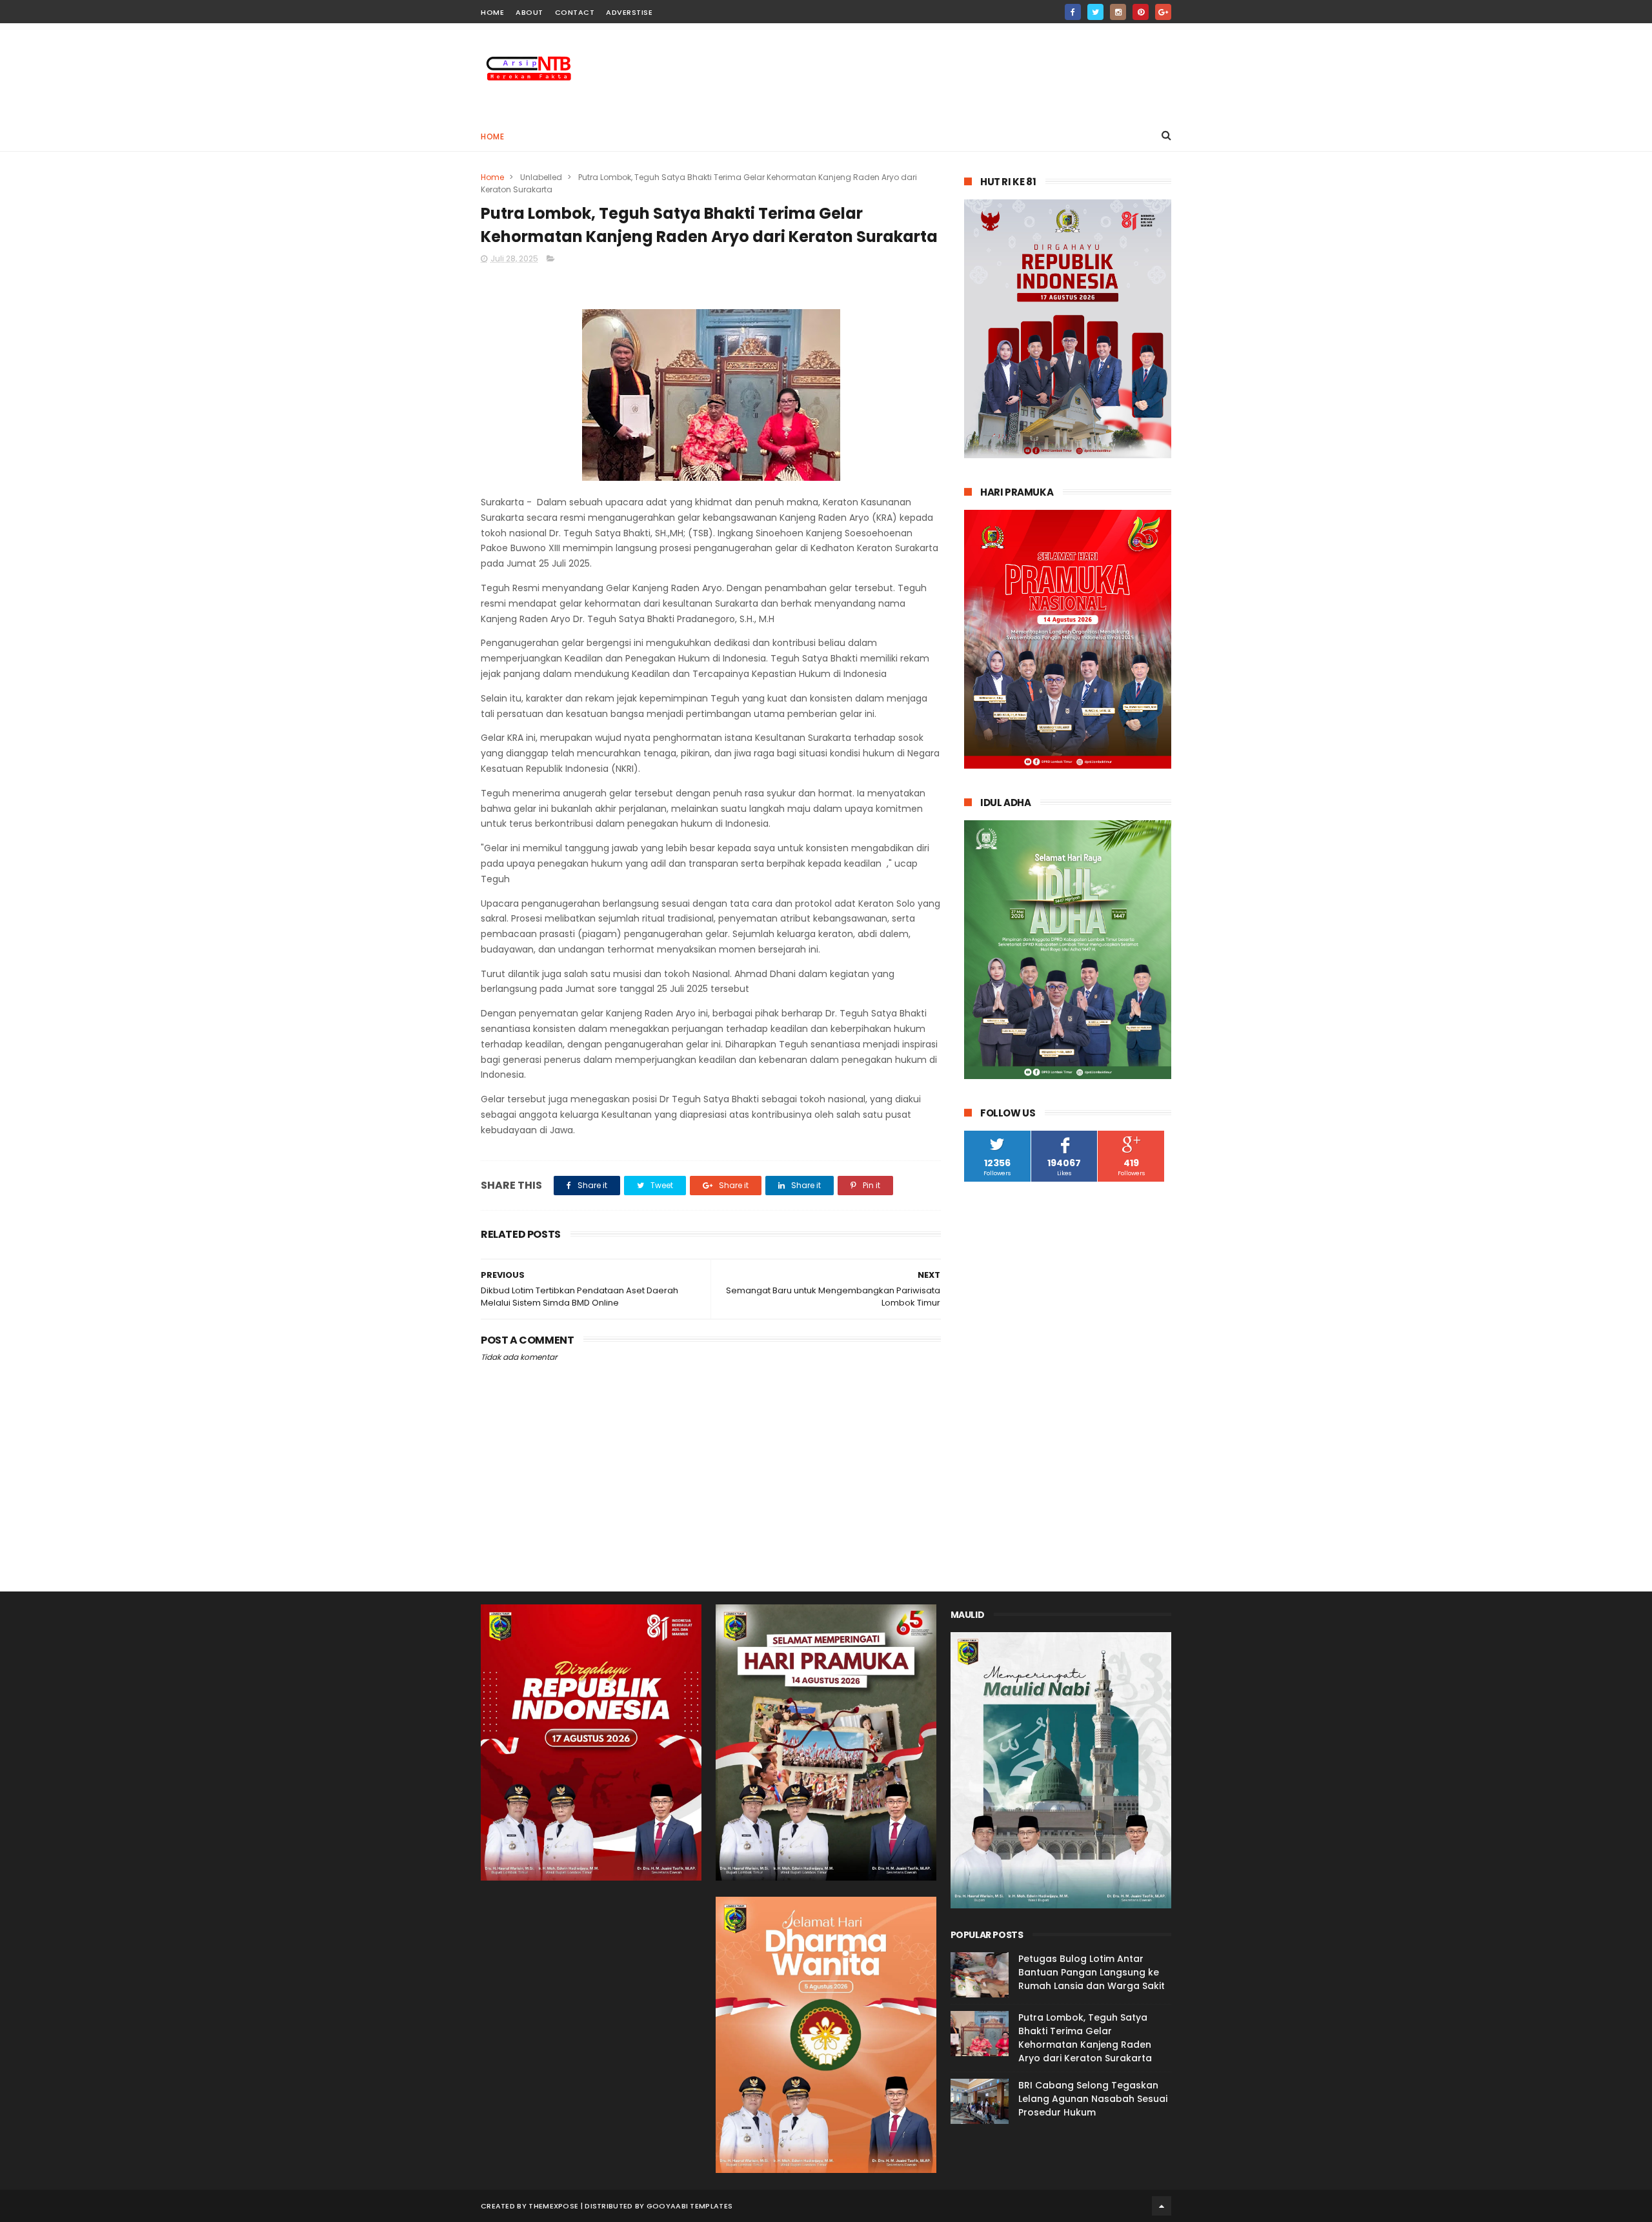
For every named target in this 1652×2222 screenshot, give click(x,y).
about (529, 12)
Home (492, 136)
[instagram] (1118, 12)
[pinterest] (1141, 12)
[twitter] (1095, 12)
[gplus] (1163, 12)
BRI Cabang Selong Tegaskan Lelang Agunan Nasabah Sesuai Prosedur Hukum (1093, 2099)
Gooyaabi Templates (690, 2206)
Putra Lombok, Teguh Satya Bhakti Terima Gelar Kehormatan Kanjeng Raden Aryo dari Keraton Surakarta (1085, 2038)
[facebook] (1073, 12)
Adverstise (629, 12)
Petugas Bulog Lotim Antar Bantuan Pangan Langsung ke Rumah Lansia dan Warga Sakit (1092, 1972)
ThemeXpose (553, 2206)
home (492, 12)
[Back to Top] (1162, 2206)
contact (575, 12)
